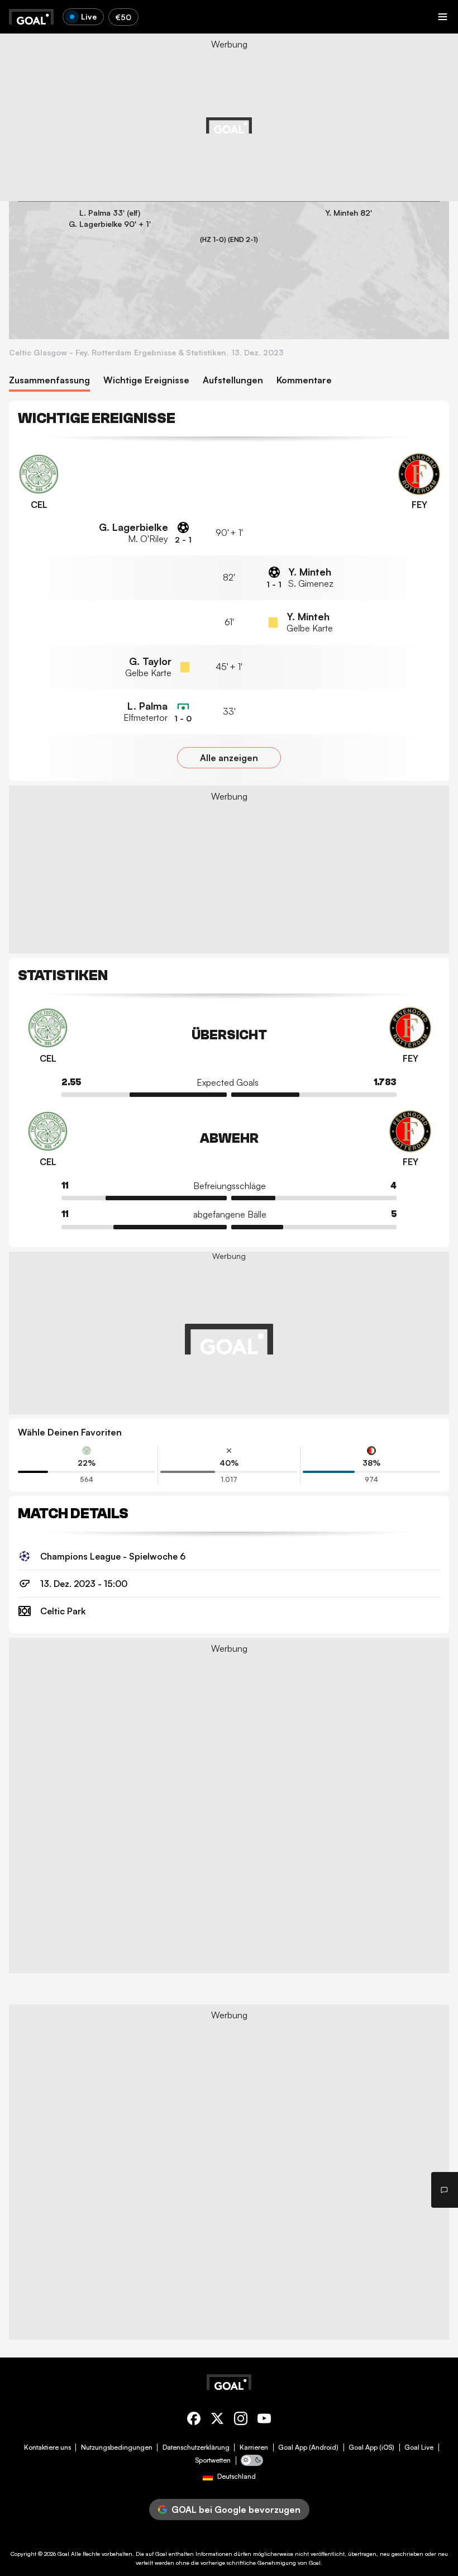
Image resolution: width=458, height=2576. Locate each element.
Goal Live (419, 2447)
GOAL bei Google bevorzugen (236, 2510)
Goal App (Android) (308, 2447)
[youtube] (264, 2420)
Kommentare (304, 380)
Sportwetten (213, 2460)
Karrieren (254, 2447)
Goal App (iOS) (371, 2447)
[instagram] (241, 2420)
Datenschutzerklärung (196, 2447)
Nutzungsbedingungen (117, 2447)
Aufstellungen (233, 380)
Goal (63, 2554)
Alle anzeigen (229, 758)
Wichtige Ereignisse (146, 380)
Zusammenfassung (49, 380)
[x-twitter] (217, 2420)
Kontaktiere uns (47, 2447)
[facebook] (194, 2420)
